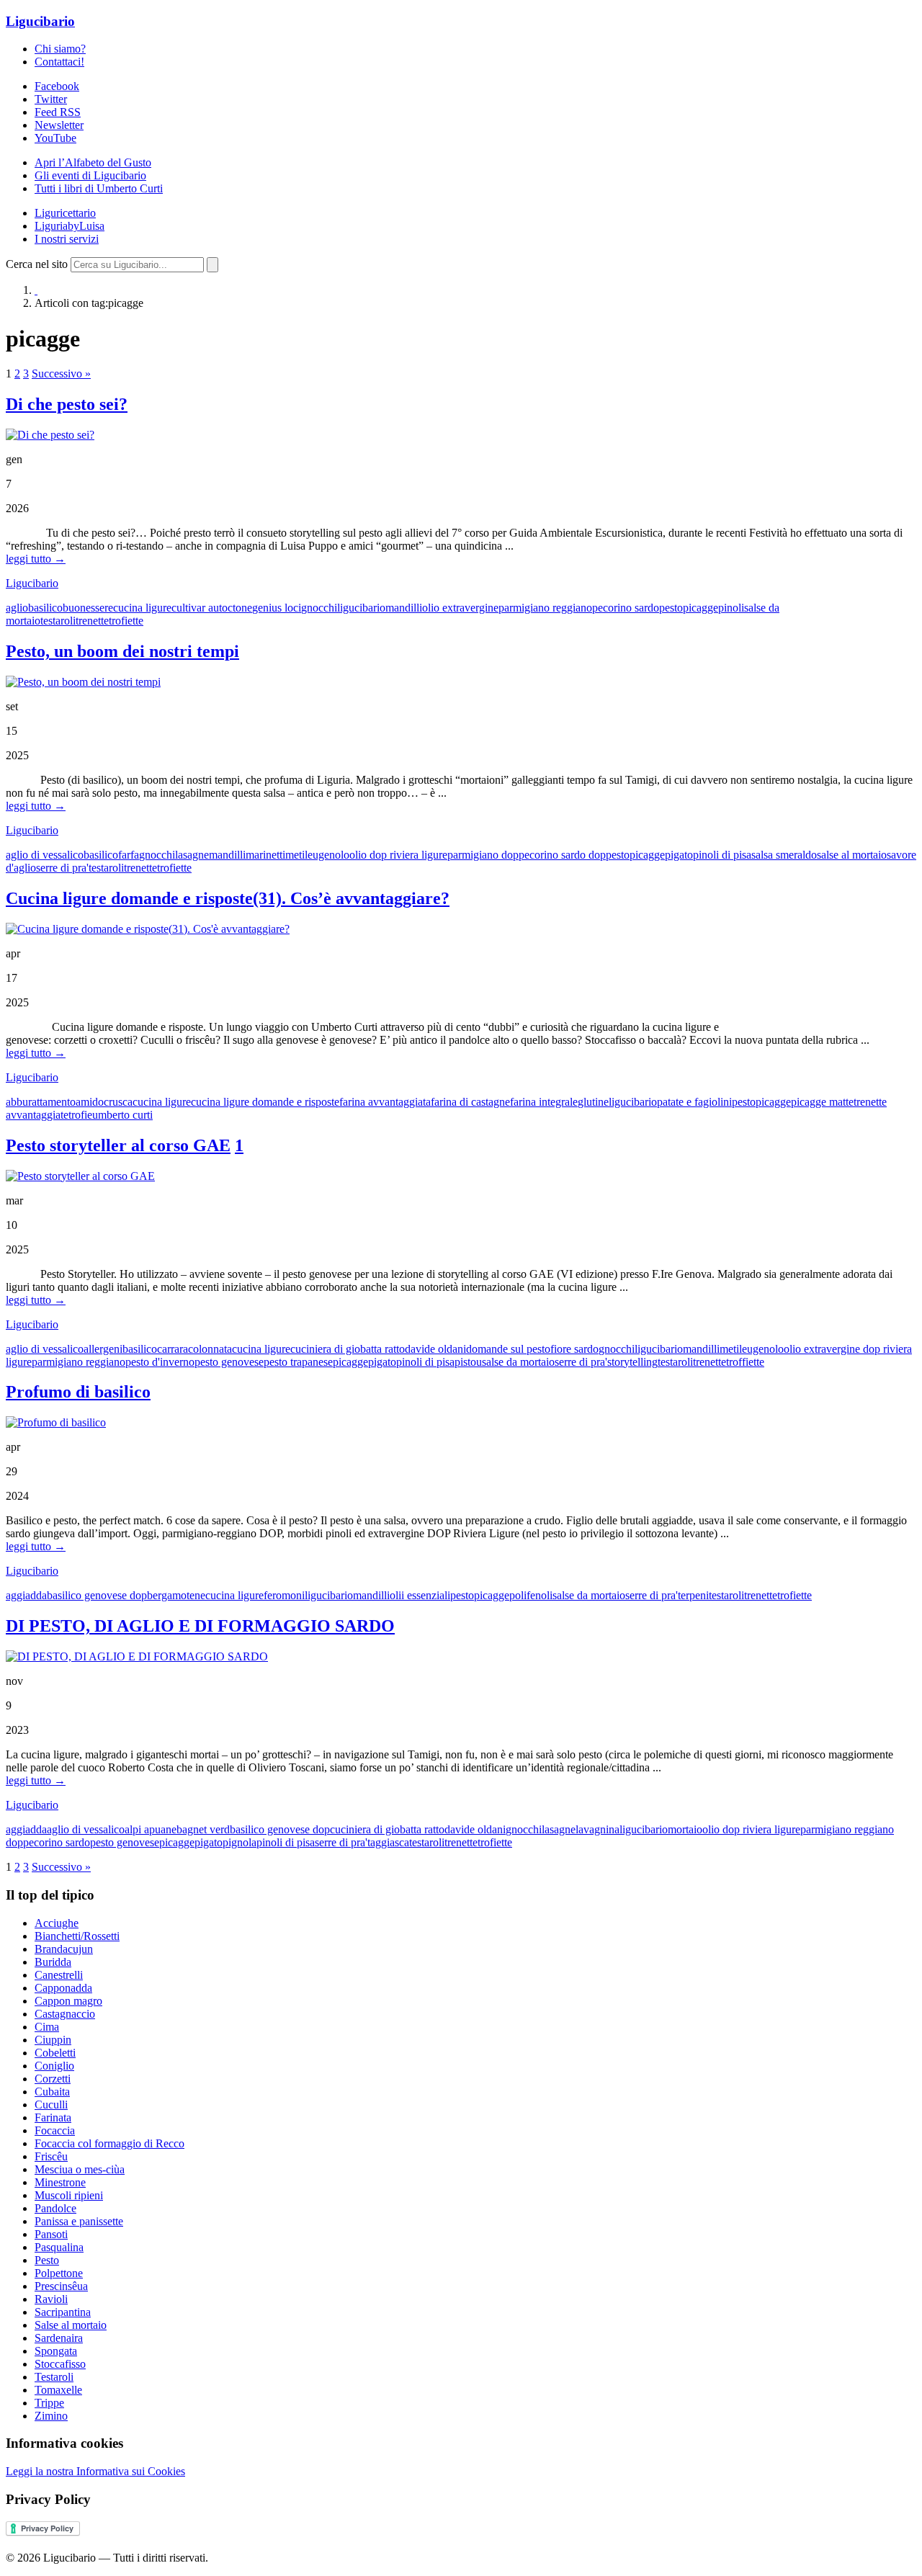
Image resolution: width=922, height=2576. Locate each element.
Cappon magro (68, 2001)
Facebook (57, 86)
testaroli (58, 621)
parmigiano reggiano (545, 608)
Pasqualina (59, 2247)
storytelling (632, 1362)
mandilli (404, 608)
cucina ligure (142, 608)
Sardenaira (59, 2338)
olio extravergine (460, 608)
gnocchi (319, 608)
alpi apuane (151, 1829)
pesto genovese (229, 1362)
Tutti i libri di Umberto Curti (99, 188)
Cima (47, 2027)
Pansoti (51, 2234)
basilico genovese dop (97, 1595)
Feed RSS (58, 112)
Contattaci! (59, 62)
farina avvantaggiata (385, 1102)
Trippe (49, 2403)
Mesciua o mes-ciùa (80, 2169)
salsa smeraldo (784, 855)
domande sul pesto (508, 1349)
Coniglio (54, 2066)
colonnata (210, 1349)
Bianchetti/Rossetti (77, 1936)
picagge (701, 608)
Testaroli (54, 2377)
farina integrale (544, 1102)
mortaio (685, 1829)
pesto (671, 608)
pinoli (731, 608)
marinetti (265, 855)
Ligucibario (40, 21)
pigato (679, 855)
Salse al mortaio (71, 2325)
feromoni (284, 1595)
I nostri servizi (67, 239)
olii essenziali (420, 1595)
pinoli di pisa (722, 855)
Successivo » (61, 374)
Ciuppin (53, 2040)
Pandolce (55, 2208)
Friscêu (51, 2156)
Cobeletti (55, 2053)
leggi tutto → (36, 559)
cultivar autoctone (212, 608)
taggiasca (388, 1842)
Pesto (47, 2260)
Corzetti (53, 2079)
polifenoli (531, 1595)
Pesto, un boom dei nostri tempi (122, 651)
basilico (45, 608)
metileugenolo (317, 855)
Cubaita (52, 2092)
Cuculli (51, 2105)
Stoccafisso (60, 2364)
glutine (593, 1102)
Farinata (53, 2117)
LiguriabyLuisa (70, 226)
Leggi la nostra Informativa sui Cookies (95, 2471)
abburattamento (41, 1102)
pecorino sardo (626, 608)
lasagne (192, 855)
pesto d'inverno (160, 1362)
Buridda (53, 1962)
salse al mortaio (852, 855)
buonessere (88, 608)
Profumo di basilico (78, 1392)
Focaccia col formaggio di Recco (109, 2143)
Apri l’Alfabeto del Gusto (93, 162)
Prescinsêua (61, 2286)
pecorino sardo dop (562, 855)
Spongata (56, 2351)
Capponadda (63, 1988)
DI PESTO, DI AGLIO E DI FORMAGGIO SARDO (200, 1626)
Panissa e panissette (79, 2221)
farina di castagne (470, 1102)
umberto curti (122, 1115)
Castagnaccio (65, 2014)
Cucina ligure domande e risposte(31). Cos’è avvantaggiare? (228, 898)
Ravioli (51, 2299)
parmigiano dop (483, 855)
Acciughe (57, 1923)
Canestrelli (59, 1975)
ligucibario (361, 608)
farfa (129, 855)
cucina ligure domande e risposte (265, 1102)
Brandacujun (64, 1949)
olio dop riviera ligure (398, 855)
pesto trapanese (298, 1362)
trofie (80, 1115)
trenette (92, 621)
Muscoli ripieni (69, 2195)
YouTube (55, 138)
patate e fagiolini (694, 1102)
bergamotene (176, 1595)
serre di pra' (62, 868)
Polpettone (59, 2273)
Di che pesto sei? (67, 404)
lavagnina (597, 1829)
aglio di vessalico (45, 855)
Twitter (51, 99)
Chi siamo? (60, 49)
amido (90, 1102)
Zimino (51, 2416)
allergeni (103, 1349)
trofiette (126, 621)
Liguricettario (65, 213)
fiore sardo (574, 1349)
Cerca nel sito (37, 264)
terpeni (693, 1595)
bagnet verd (203, 1829)
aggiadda (26, 1595)
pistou (468, 1362)
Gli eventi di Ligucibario (90, 175)
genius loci (277, 608)
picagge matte (822, 1102)
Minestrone (60, 2182)
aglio (17, 608)
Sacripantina (63, 2312)
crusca (118, 1102)
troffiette (745, 1362)
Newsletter (59, 125)
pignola (240, 1842)
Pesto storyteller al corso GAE (118, 1145)
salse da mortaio (518, 1362)
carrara (173, 1349)
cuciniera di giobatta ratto (348, 1349)
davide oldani (435, 1349)
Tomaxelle (58, 2390)
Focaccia (55, 2130)
